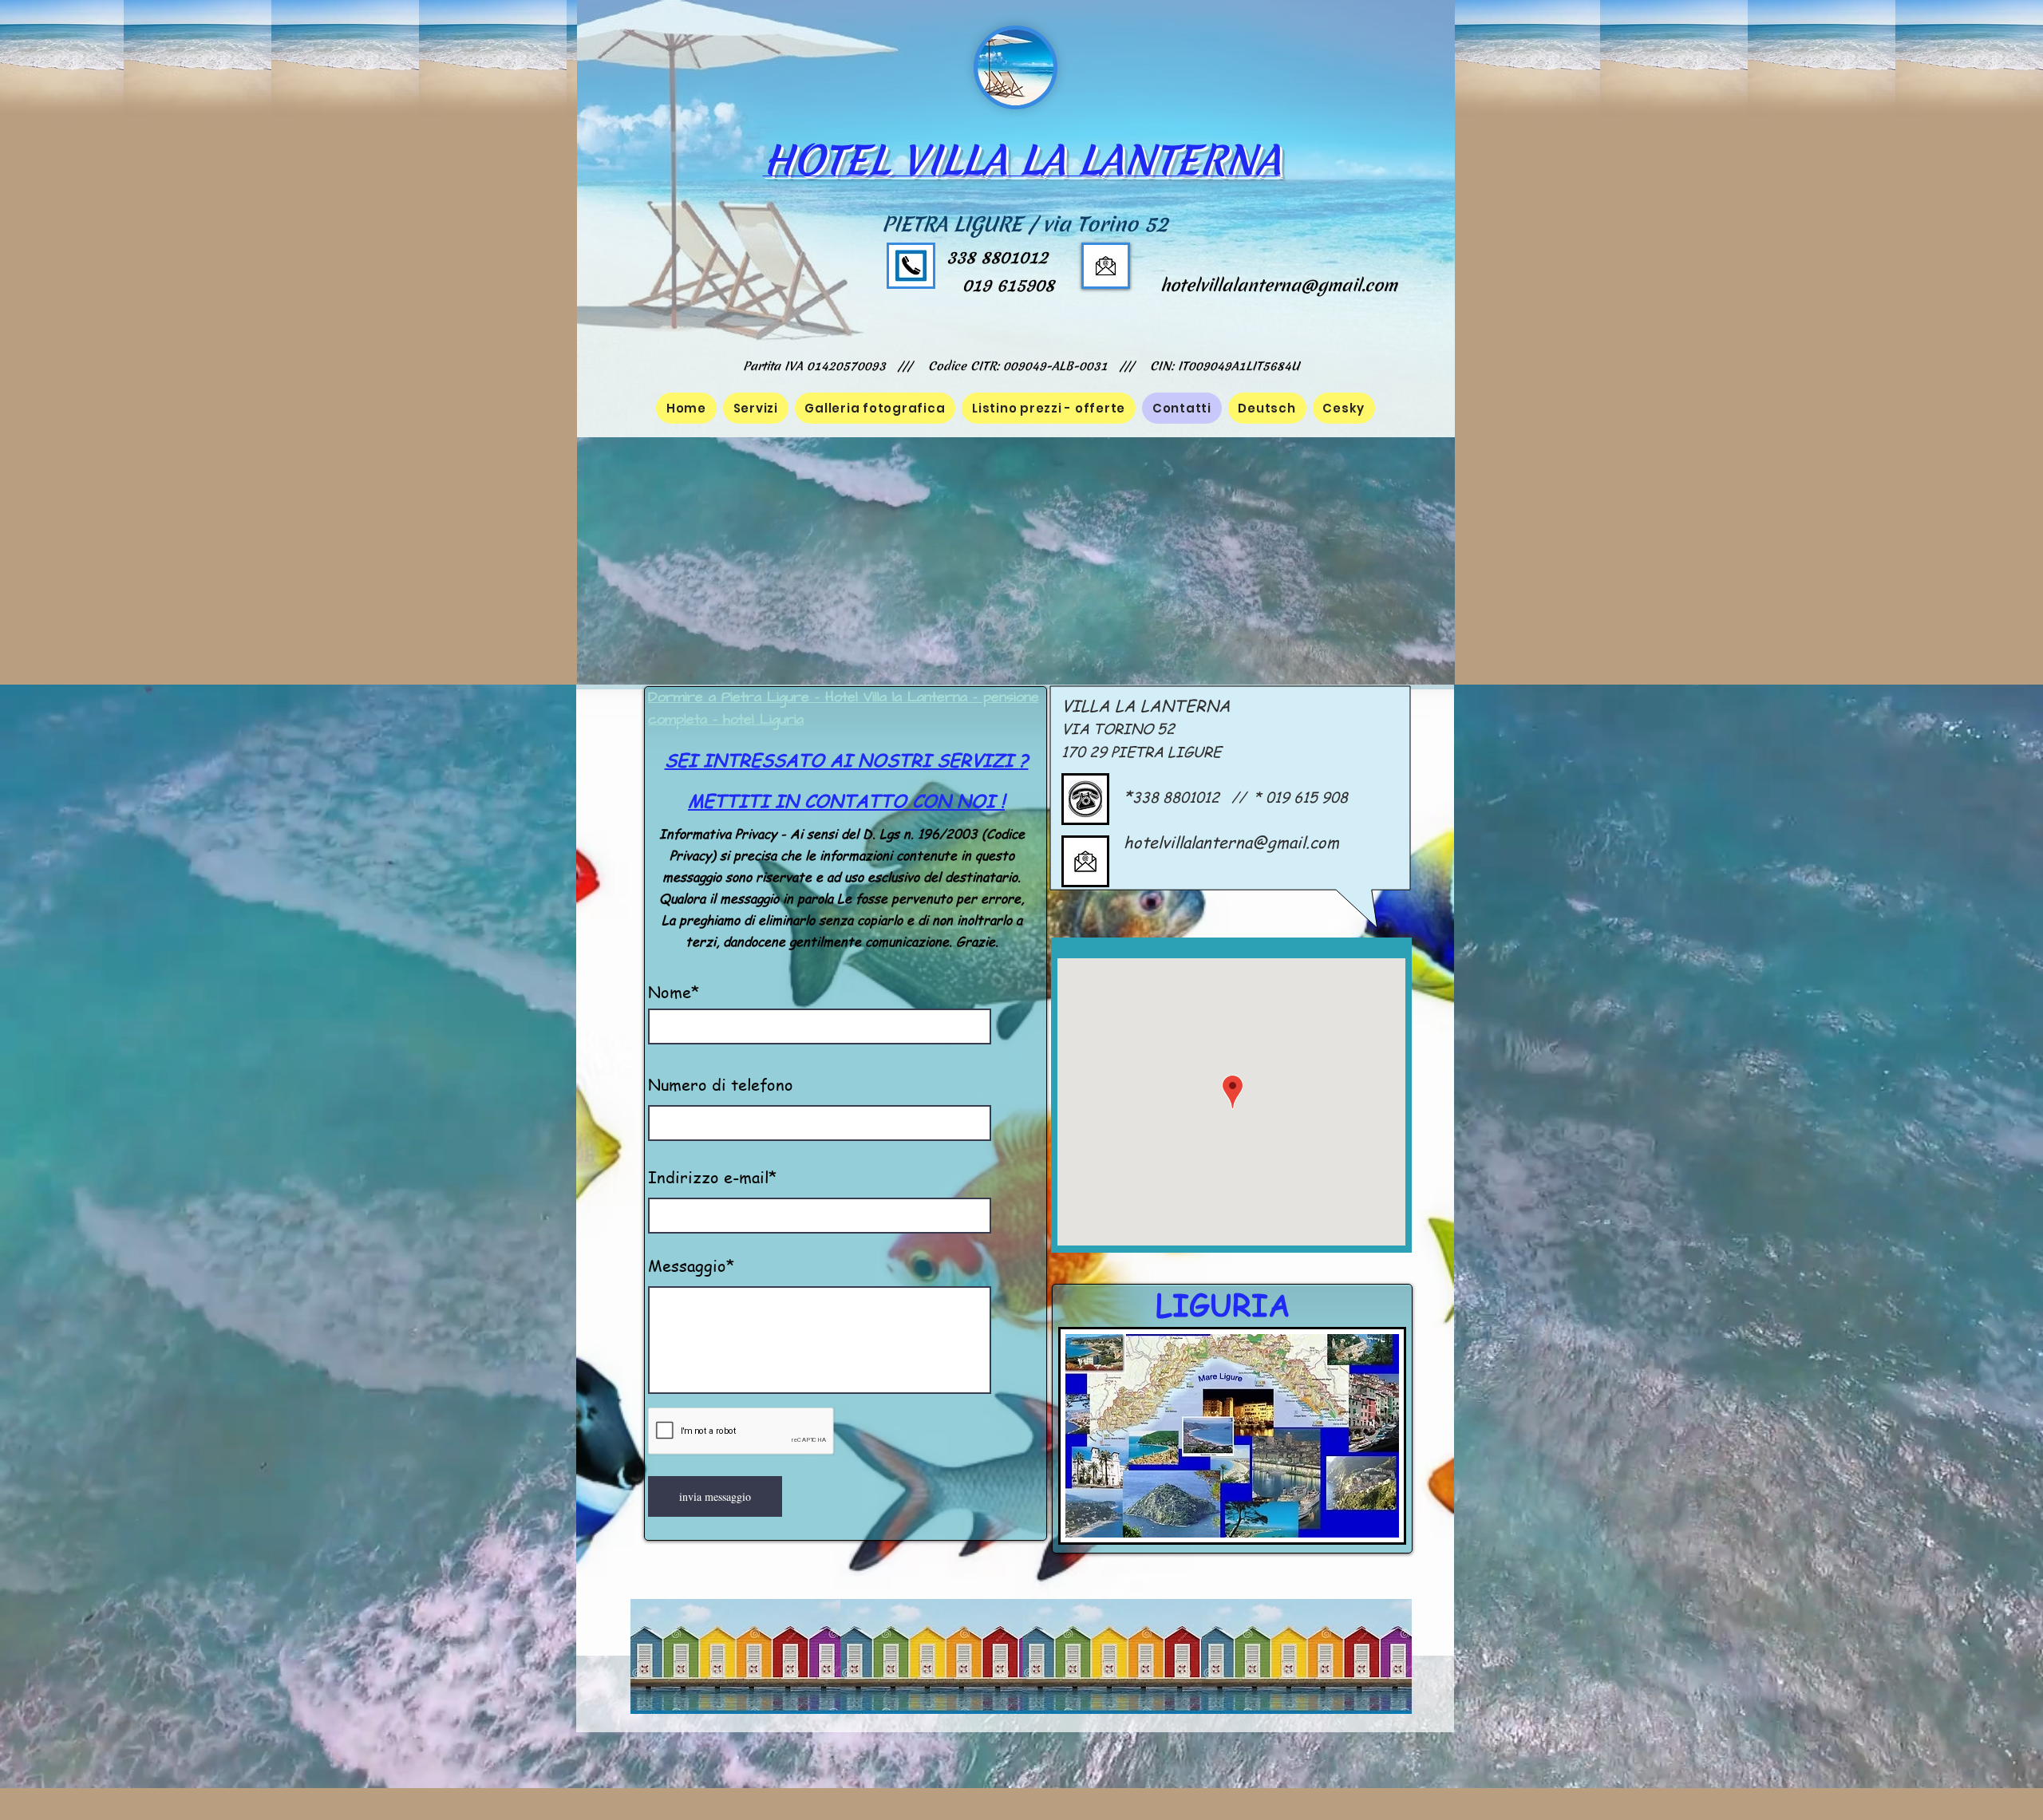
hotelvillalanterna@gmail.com (1279, 285)
